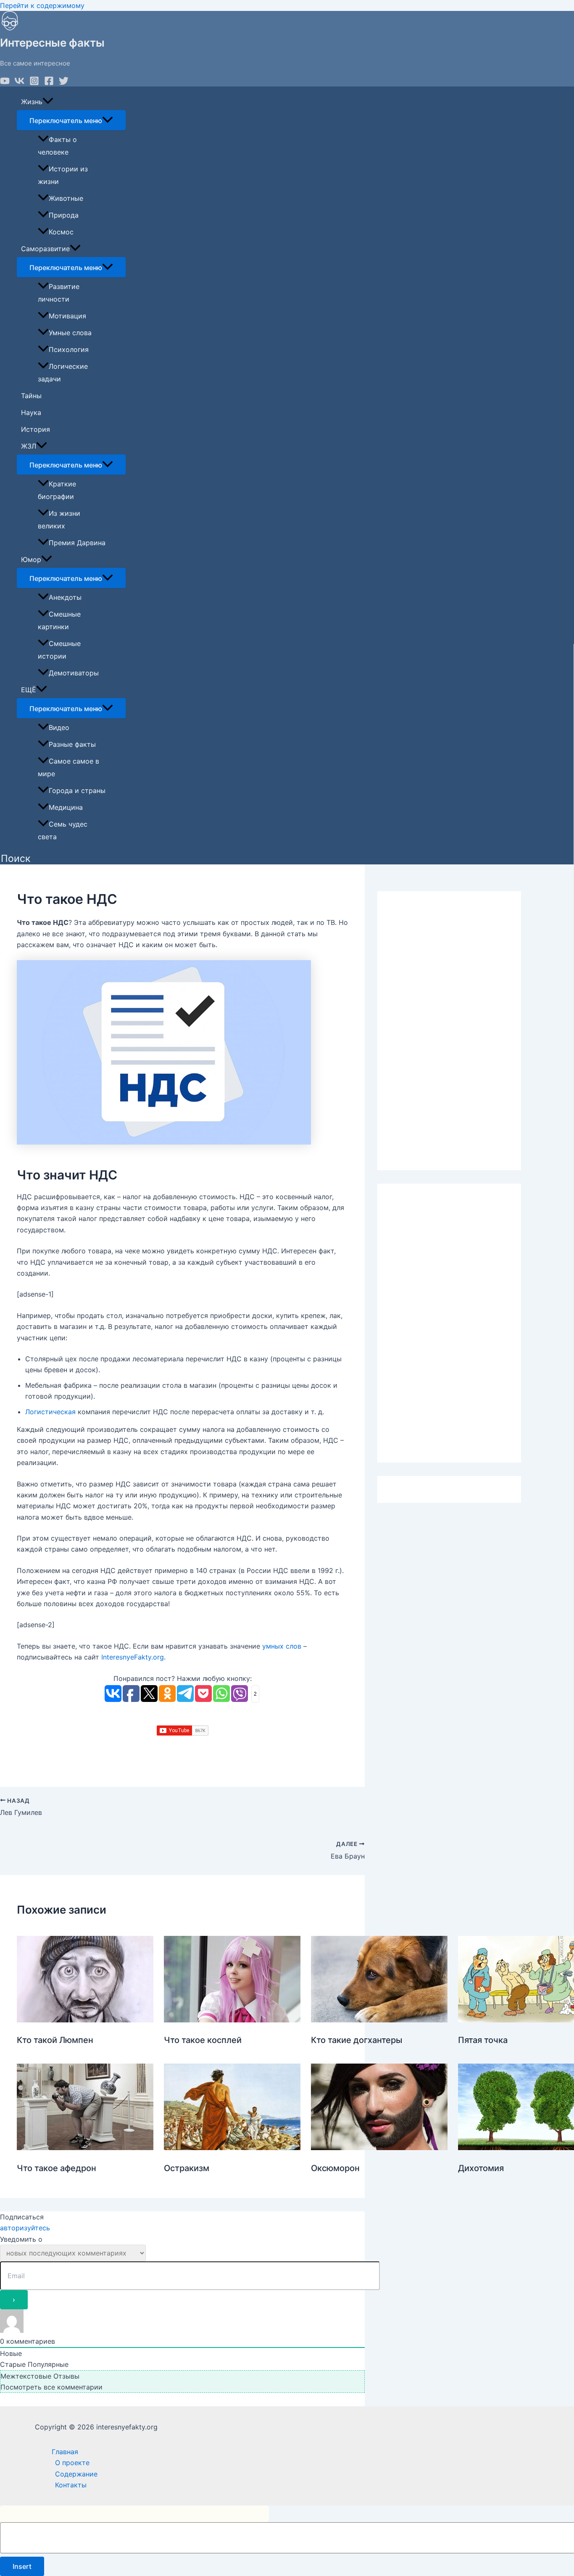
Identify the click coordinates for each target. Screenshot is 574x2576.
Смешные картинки (59, 620)
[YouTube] (5, 83)
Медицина (66, 807)
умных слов (282, 1646)
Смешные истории (59, 650)
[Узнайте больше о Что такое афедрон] (85, 2148)
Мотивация (67, 316)
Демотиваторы (74, 673)
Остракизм (187, 2168)
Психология (69, 349)
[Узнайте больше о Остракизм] (232, 2148)
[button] (16, 859)
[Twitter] (64, 83)
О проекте (72, 2463)
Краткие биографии (57, 490)
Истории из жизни (63, 175)
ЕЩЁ (29, 690)
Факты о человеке (57, 146)
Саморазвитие (45, 249)
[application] (48, 102)
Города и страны (77, 790)
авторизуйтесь (25, 2228)
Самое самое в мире (68, 767)
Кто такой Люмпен (55, 2040)
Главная (65, 2452)
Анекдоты (65, 597)
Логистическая (50, 1412)
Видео (59, 727)
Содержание (76, 2474)
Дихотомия (481, 2168)
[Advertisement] (449, 1031)
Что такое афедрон (57, 2168)
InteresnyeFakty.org (133, 1657)
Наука (31, 412)
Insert (22, 2566)
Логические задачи (63, 373)
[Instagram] (34, 83)
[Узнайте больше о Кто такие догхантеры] (379, 2020)
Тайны (31, 396)
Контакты (71, 2485)
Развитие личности (59, 293)
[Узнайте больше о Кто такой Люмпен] (85, 2020)
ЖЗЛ (29, 446)
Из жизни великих (59, 520)
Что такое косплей (203, 2040)
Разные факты (72, 744)
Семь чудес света (63, 830)
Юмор (31, 559)
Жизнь (32, 102)
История (36, 429)
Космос (61, 232)
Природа (64, 215)
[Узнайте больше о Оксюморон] (379, 2148)
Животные (66, 198)
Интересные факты (52, 43)
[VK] (20, 83)
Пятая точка (483, 2040)
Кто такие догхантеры (357, 2040)
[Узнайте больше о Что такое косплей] (232, 2020)
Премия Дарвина (77, 543)
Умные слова (70, 333)
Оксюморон (335, 2168)
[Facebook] (49, 83)
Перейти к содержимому (42, 5)
